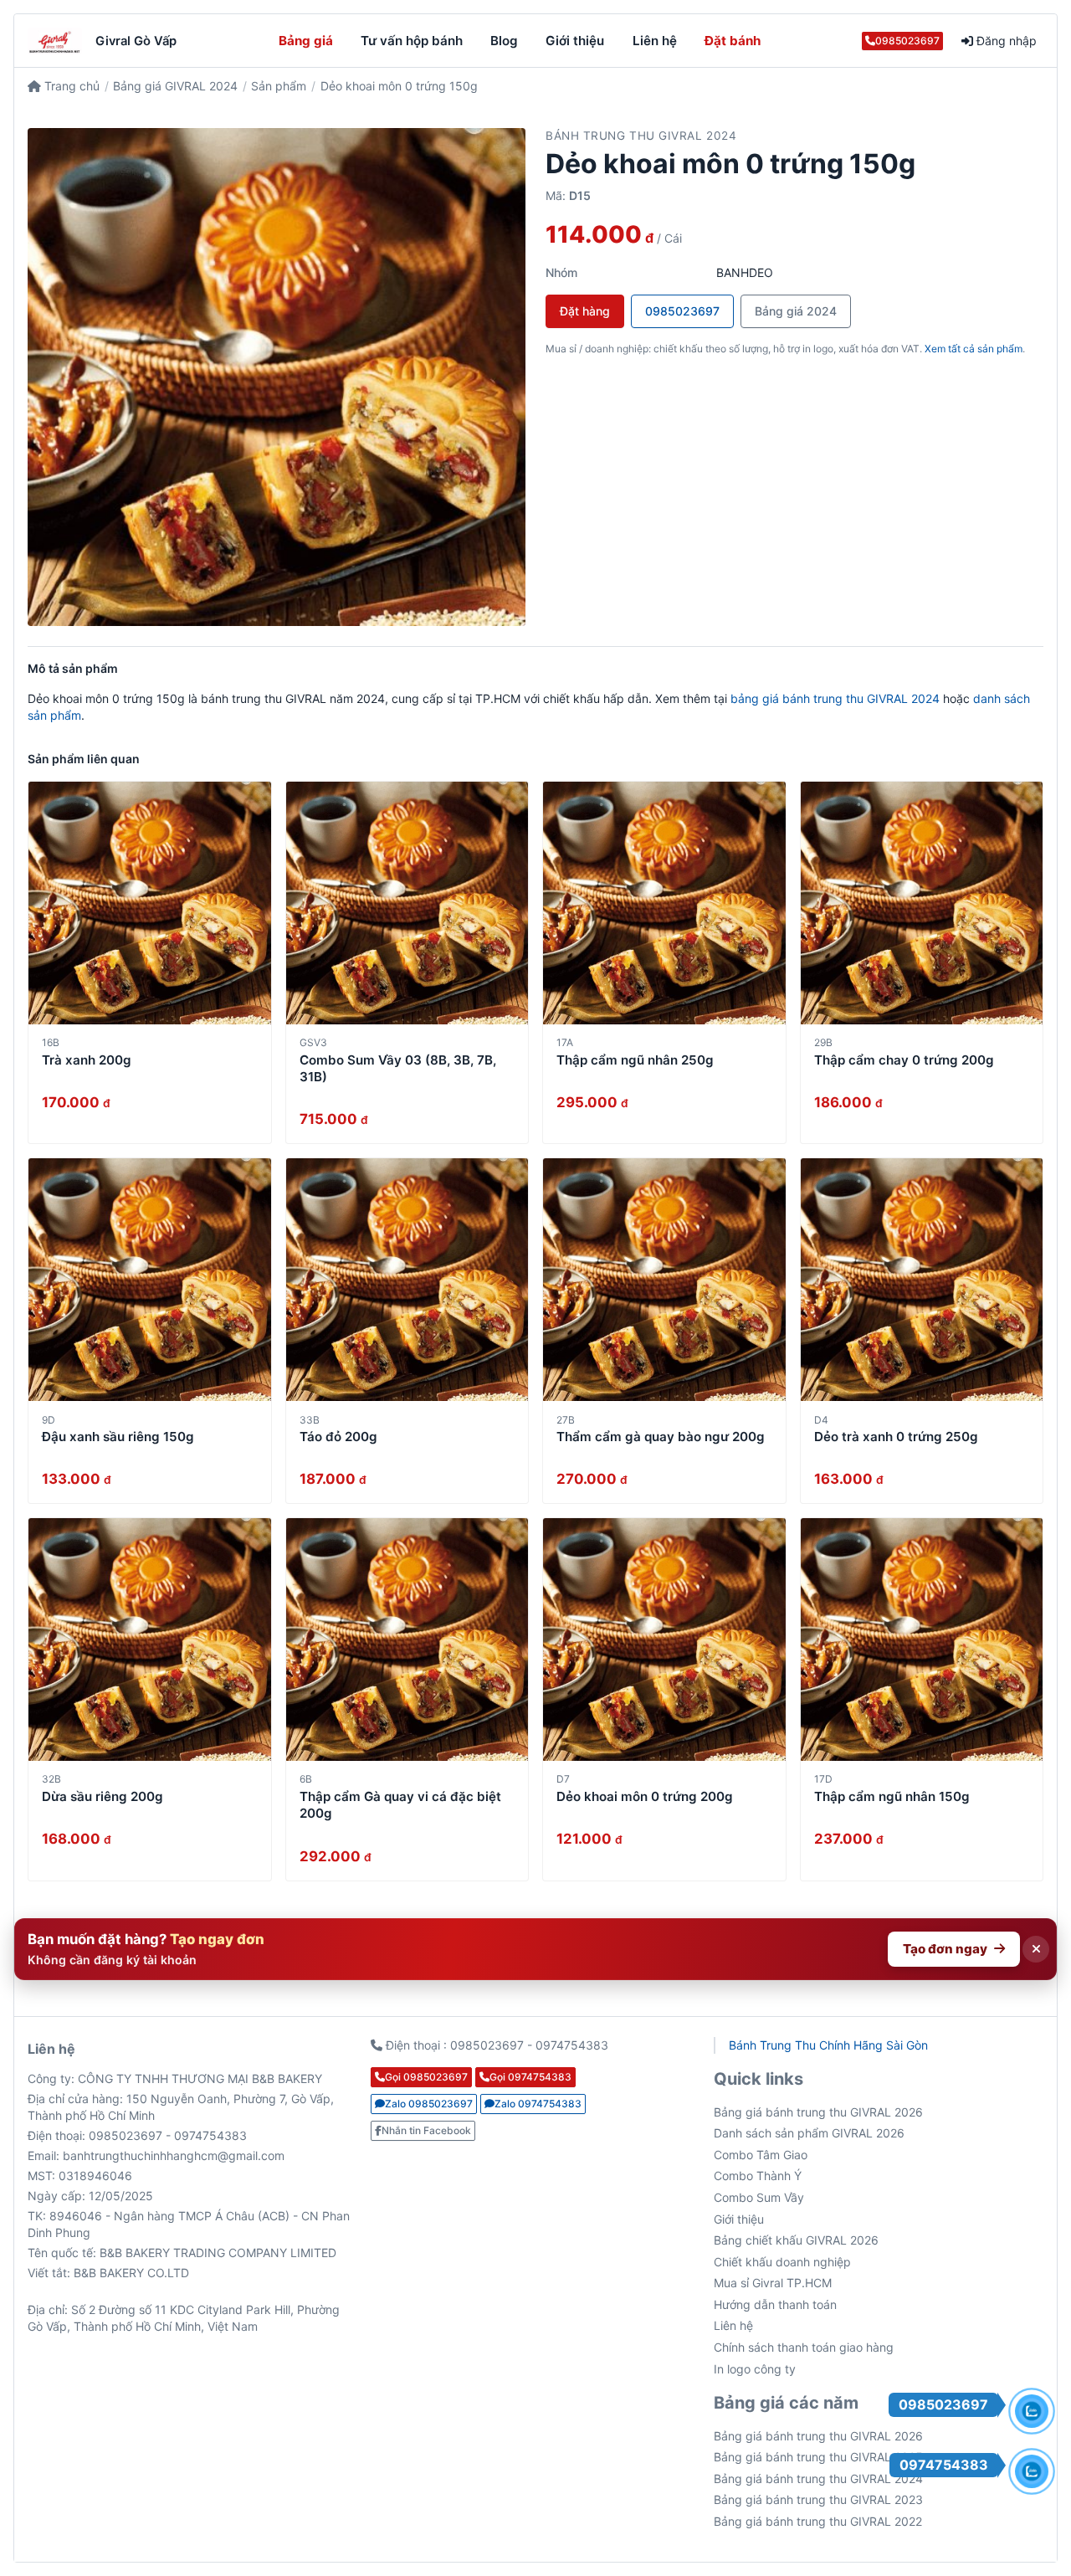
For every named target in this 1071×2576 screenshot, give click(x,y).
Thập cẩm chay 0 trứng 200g (904, 1060)
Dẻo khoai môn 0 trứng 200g (645, 1796)
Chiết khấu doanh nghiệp (782, 2262)
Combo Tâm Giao (761, 2155)
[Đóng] (1036, 1949)
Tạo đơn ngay (945, 1949)
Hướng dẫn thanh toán (775, 2304)
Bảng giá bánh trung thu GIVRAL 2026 (818, 2112)
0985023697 (907, 41)
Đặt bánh (733, 41)
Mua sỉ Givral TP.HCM (773, 2283)
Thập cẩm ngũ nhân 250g (635, 1060)
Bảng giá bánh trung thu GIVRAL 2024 (818, 2479)
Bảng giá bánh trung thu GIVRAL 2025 (818, 2457)
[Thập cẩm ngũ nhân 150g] (922, 1640)
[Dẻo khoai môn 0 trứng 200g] (664, 1640)
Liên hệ (655, 41)
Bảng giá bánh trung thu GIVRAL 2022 (818, 2521)
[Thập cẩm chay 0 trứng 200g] (922, 903)
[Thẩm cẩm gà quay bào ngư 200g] (664, 1280)
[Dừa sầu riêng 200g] (150, 1640)
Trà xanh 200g (87, 1060)
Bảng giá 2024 (796, 311)
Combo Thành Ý (758, 2176)
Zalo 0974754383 (538, 2104)
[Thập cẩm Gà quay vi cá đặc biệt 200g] (407, 1640)
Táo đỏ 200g (338, 1437)
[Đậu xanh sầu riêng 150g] (150, 1280)
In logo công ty (755, 2369)
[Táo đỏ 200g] (407, 1280)
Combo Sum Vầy (759, 2197)
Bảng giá (306, 41)
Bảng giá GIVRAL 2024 (175, 86)
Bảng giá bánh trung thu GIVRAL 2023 (818, 2499)
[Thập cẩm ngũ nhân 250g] (664, 903)
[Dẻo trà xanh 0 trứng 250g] (922, 1280)
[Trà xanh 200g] (150, 903)
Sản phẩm (279, 86)
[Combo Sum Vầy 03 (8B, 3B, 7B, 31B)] (407, 903)
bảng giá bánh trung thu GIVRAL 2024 (835, 698)
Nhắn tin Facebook (426, 2130)
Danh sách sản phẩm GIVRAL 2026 (809, 2133)
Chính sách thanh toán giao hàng (804, 2347)
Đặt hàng (585, 311)
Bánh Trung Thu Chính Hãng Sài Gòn (828, 2045)
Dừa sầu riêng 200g (102, 1796)
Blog (504, 41)
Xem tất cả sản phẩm (974, 349)
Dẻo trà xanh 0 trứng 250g (896, 1437)
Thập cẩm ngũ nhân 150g (892, 1796)
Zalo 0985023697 (429, 2104)
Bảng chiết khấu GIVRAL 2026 (796, 2240)
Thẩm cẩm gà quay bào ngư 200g (661, 1437)
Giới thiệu (575, 41)
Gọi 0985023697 (426, 2077)
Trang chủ (70, 86)
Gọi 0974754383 (530, 2077)
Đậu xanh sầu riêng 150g (118, 1437)
